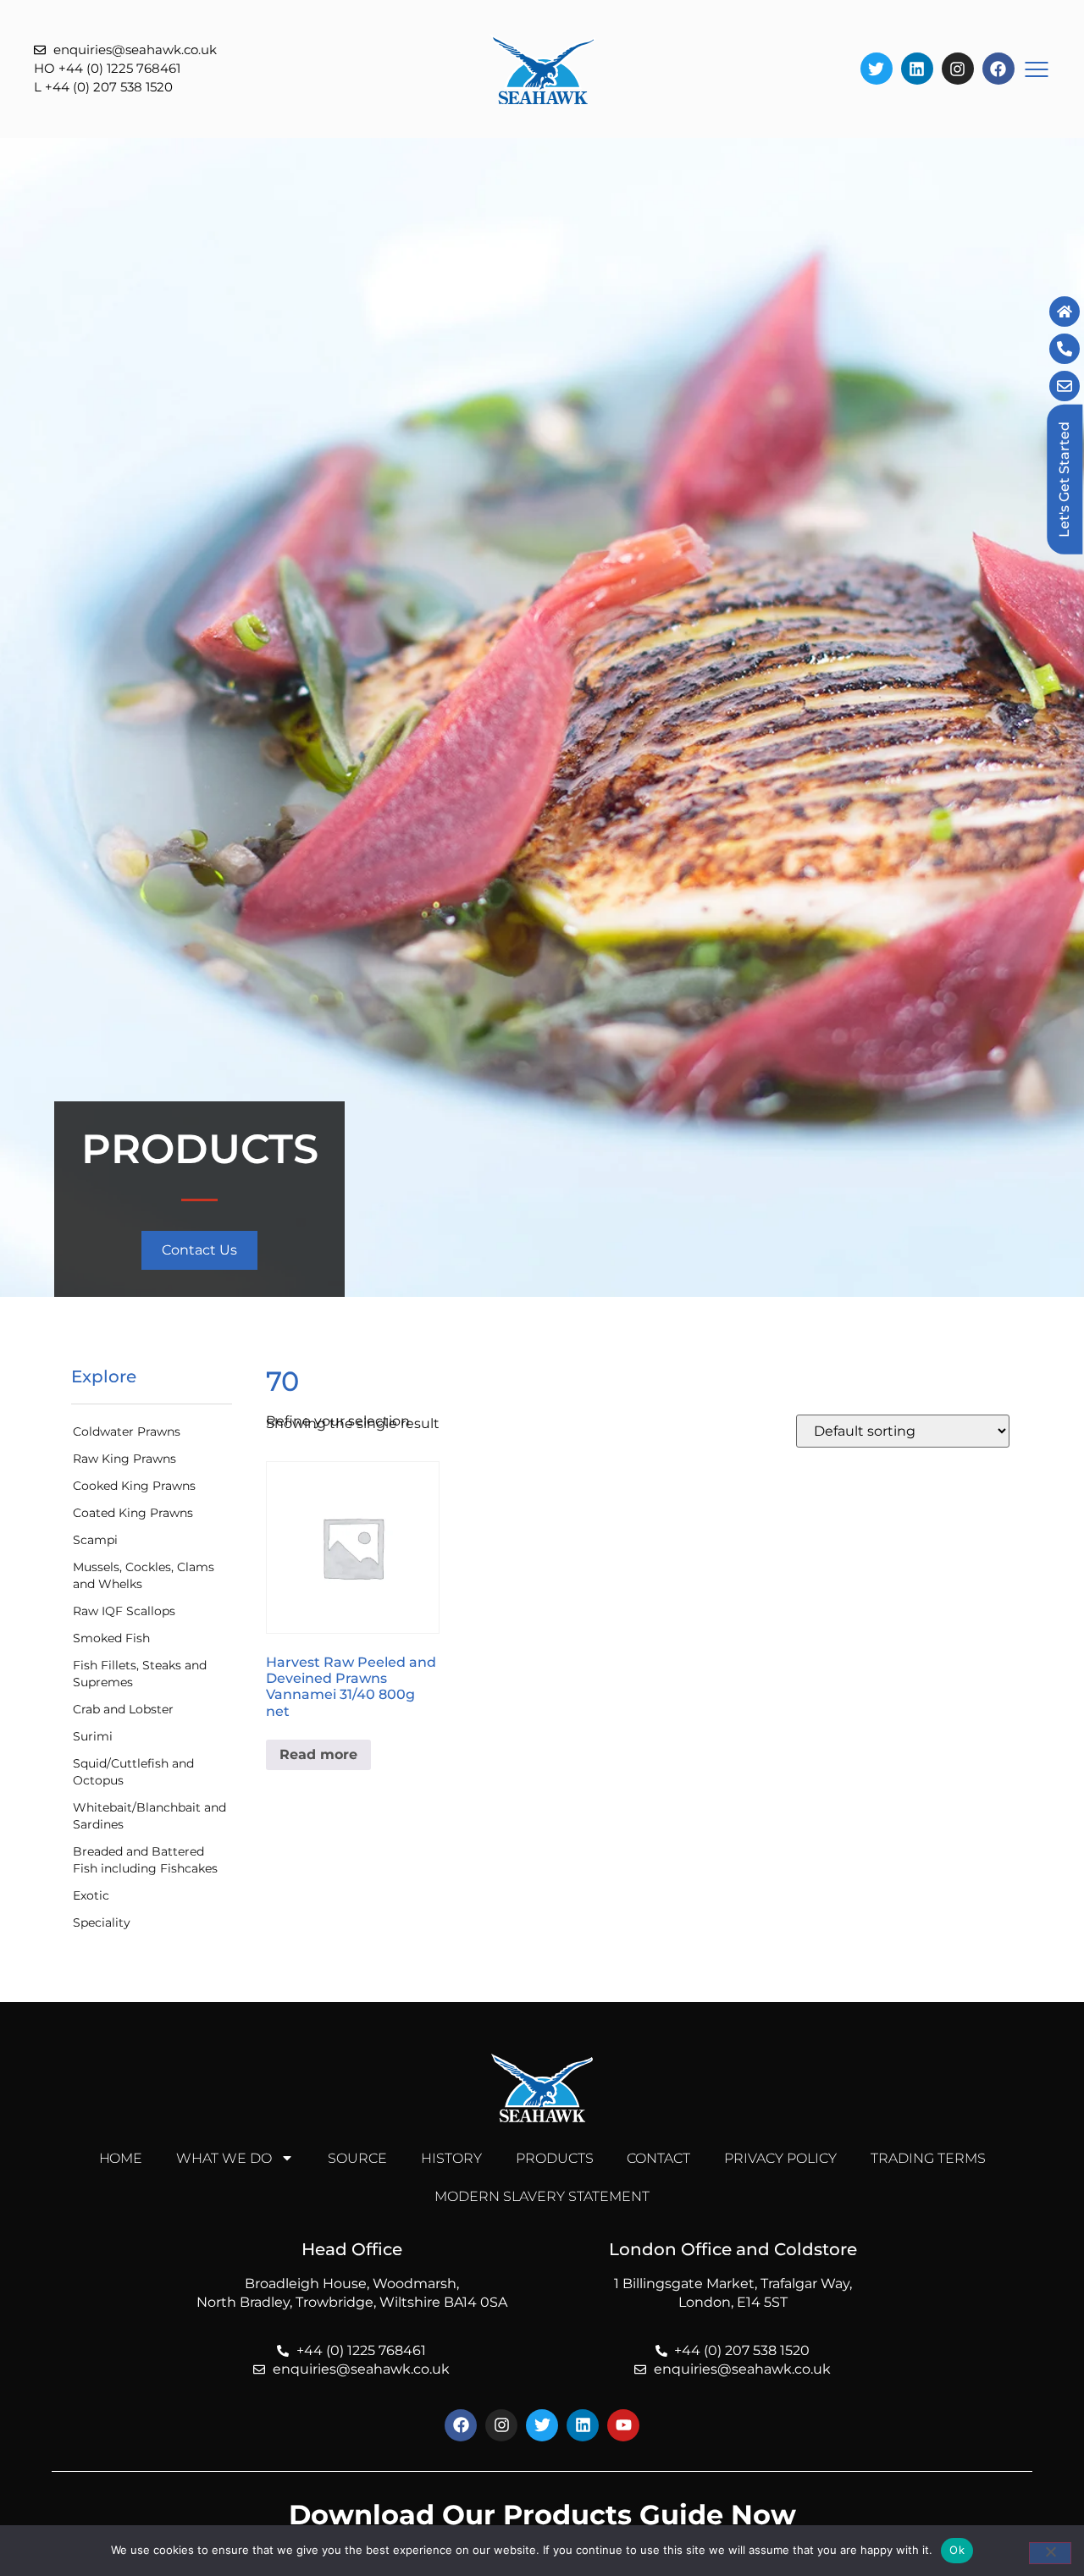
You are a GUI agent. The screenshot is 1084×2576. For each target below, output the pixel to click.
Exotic (91, 1895)
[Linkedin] (917, 69)
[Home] (1065, 312)
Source (357, 2158)
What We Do (224, 2158)
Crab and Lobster (123, 1709)
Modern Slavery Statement (542, 2196)
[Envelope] (1065, 386)
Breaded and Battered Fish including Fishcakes (145, 1860)
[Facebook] (998, 69)
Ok (957, 2550)
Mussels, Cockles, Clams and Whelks (144, 1575)
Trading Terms (928, 2158)
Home (121, 2158)
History (451, 2158)
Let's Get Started (1064, 480)
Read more (318, 1754)
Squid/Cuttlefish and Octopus (133, 1772)
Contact (658, 2158)
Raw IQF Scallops (124, 1611)
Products (555, 2158)
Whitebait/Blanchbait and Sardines (149, 1816)
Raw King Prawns (124, 1459)
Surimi (93, 1736)
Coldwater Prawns (127, 1431)
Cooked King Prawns (134, 1486)
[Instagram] (958, 69)
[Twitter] (877, 69)
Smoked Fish (111, 1638)
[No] (1050, 2553)
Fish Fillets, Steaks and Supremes (140, 1674)
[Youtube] (623, 2425)
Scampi (95, 1540)
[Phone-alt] (1065, 349)
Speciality (102, 1922)
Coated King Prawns (133, 1513)
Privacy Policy (780, 2158)
